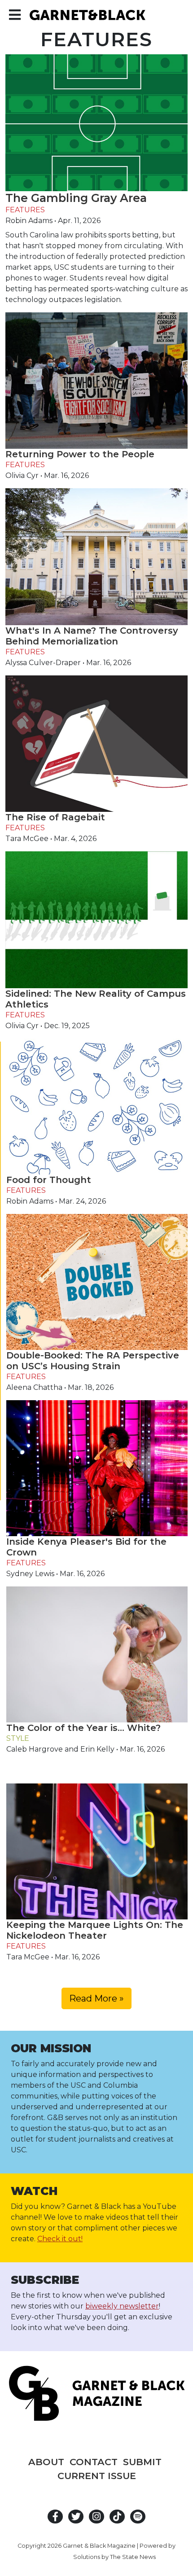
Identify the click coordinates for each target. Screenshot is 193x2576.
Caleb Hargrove (35, 1749)
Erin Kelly (97, 1749)
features (25, 210)
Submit (142, 2462)
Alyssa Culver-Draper (43, 663)
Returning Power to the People (80, 454)
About (46, 2462)
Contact (94, 2462)
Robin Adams (29, 221)
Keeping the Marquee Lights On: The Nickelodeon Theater (95, 1930)
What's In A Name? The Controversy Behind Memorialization (92, 636)
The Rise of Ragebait (55, 817)
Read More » (96, 1998)
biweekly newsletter (122, 2306)
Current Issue (97, 2476)
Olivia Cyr (22, 475)
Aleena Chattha (34, 1387)
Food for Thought (49, 1180)
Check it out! (60, 2239)
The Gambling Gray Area (76, 198)
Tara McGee (27, 839)
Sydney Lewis (30, 1574)
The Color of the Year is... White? (83, 1728)
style (18, 1738)
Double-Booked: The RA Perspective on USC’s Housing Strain (93, 1361)
